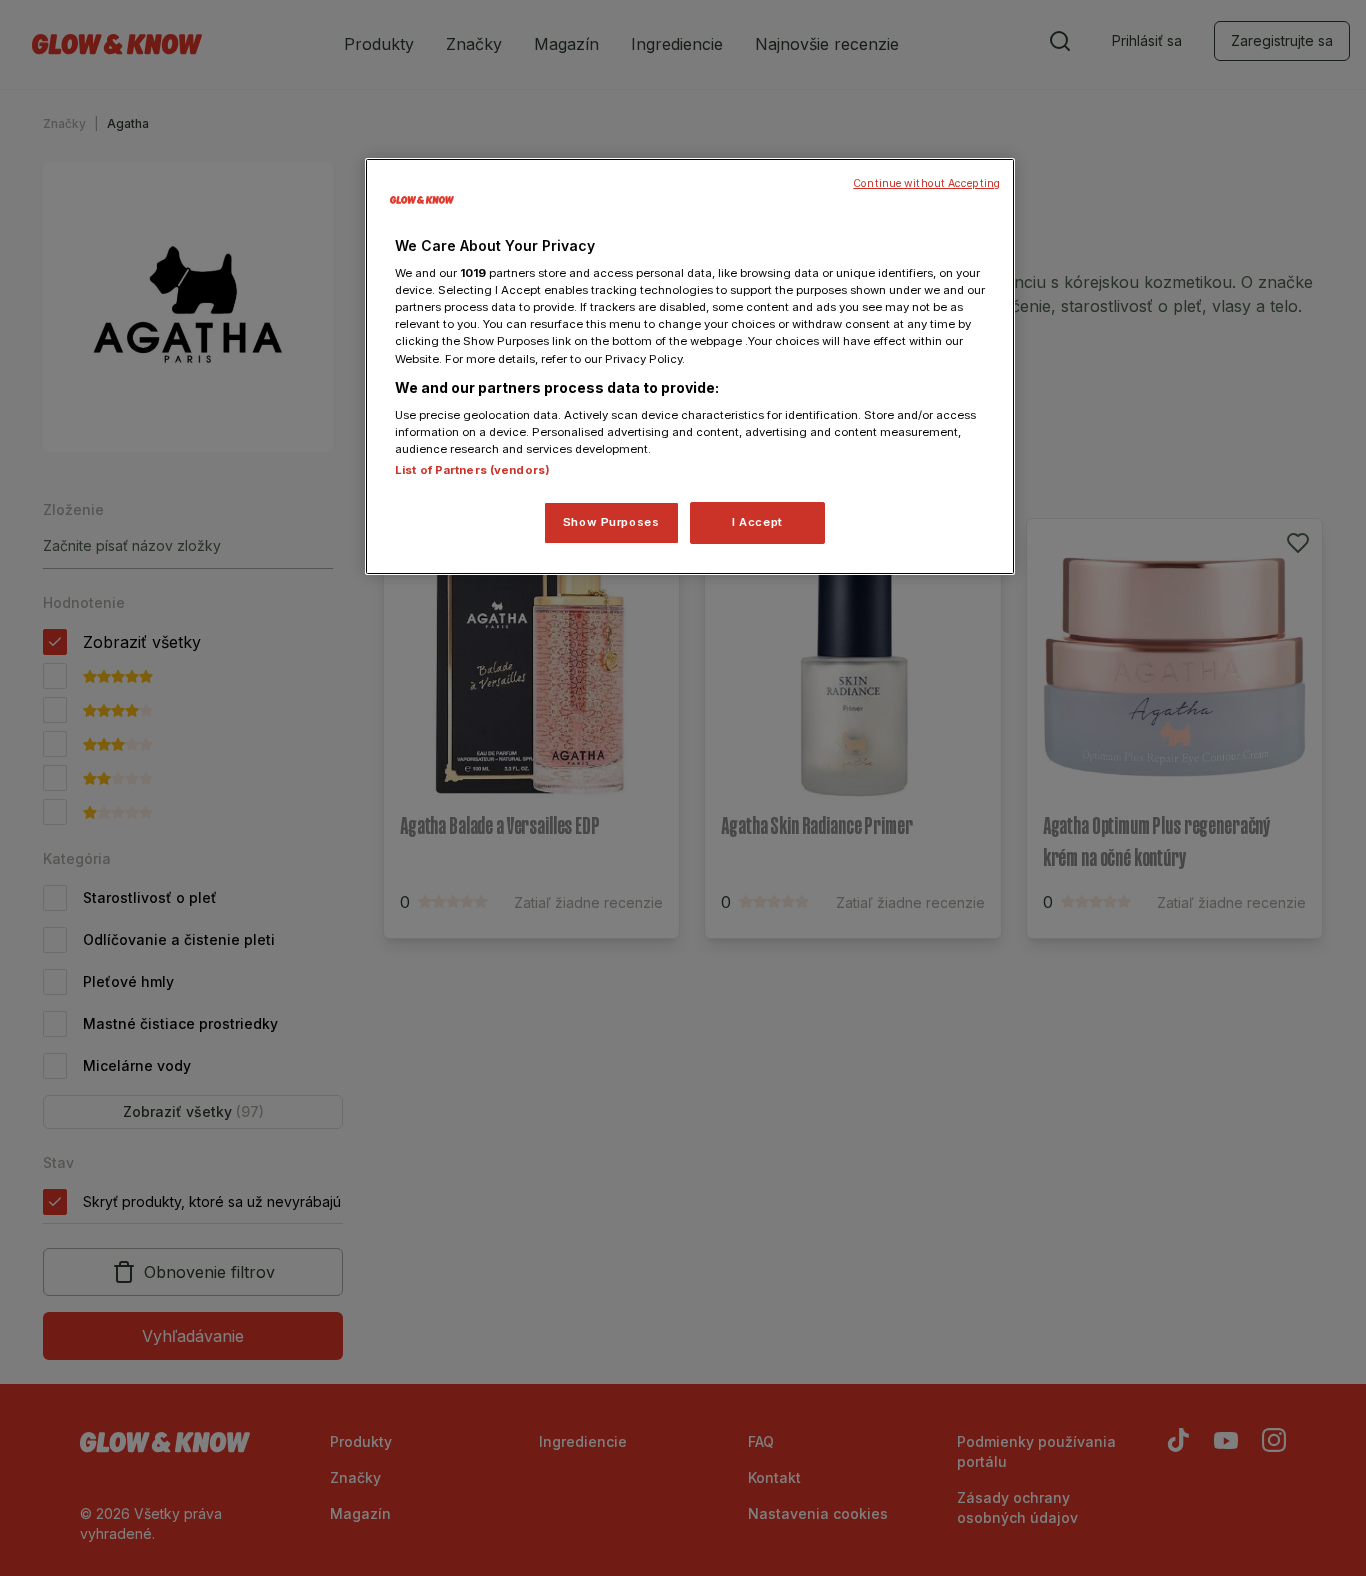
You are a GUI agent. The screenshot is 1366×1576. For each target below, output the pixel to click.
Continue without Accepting (926, 183)
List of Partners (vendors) (472, 470)
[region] (690, 367)
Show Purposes (611, 522)
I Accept (757, 522)
